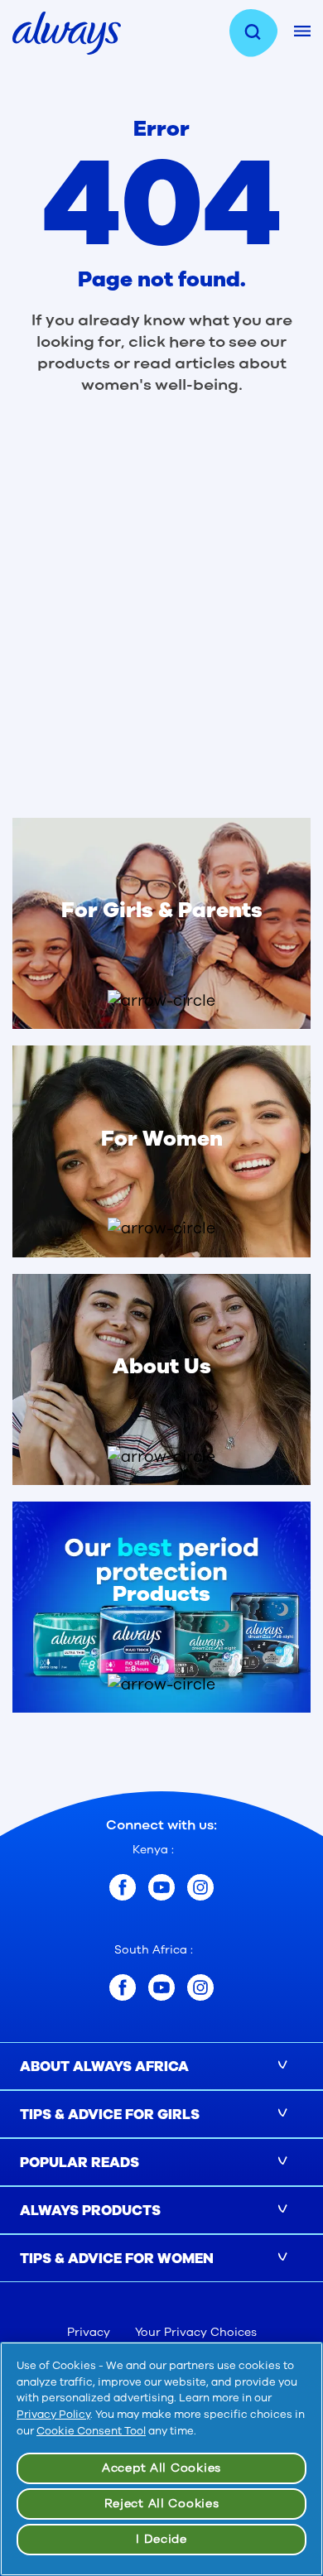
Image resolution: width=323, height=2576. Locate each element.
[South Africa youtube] (161, 1987)
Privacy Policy (53, 2415)
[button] (161, 932)
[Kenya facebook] (123, 1887)
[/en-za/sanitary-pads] (161, 1684)
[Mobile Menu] (302, 31)
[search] (262, 33)
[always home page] (67, 33)
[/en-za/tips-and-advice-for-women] (161, 1228)
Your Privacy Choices (196, 2332)
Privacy (89, 2332)
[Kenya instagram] (200, 1887)
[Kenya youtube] (161, 1887)
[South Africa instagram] (200, 1987)
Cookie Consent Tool (91, 2431)
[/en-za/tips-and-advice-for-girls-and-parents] (161, 1001)
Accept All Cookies (161, 2468)
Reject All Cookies (162, 2504)
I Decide (161, 2539)
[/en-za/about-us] (161, 1457)
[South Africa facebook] (123, 1987)
